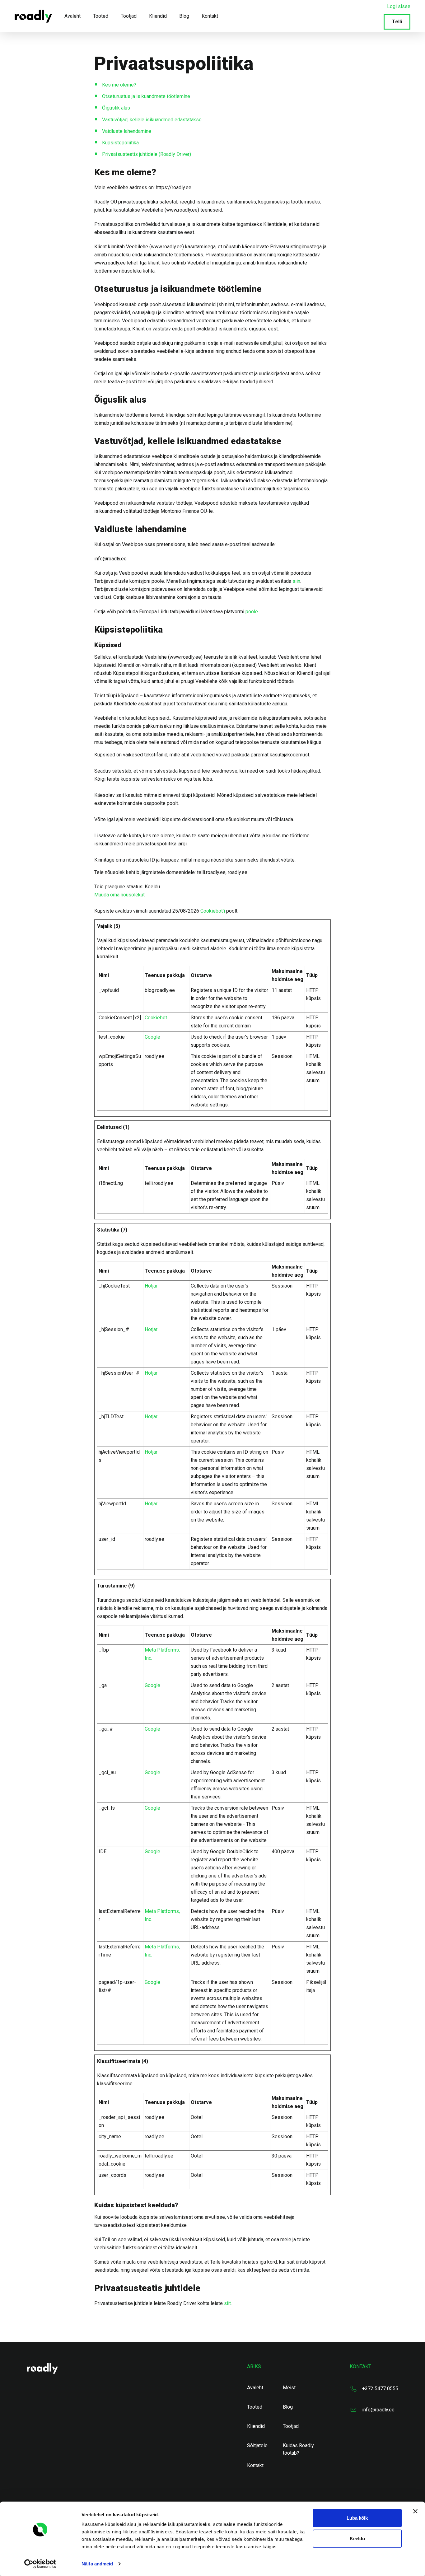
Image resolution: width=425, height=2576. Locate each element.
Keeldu (357, 2538)
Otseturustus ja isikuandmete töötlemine (146, 96)
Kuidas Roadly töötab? (298, 2449)
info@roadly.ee (378, 2410)
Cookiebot (156, 1018)
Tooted (101, 16)
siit (227, 2303)
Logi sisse (399, 6)
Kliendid (158, 16)
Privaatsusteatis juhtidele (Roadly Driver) (147, 154)
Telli (397, 22)
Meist (289, 2388)
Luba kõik (357, 2518)
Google (152, 1037)
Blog (184, 16)
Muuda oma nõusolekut (119, 895)
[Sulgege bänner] (415, 2511)
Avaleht (72, 16)
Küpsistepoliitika (120, 143)
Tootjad (129, 16)
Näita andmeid (97, 2564)
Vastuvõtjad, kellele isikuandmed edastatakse (152, 120)
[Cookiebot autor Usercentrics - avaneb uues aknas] (40, 2564)
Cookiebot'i (213, 911)
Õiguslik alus (116, 108)
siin (296, 581)
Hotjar (151, 1286)
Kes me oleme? (119, 85)
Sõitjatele (257, 2445)
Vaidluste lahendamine (127, 131)
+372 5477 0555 (380, 2389)
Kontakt (210, 16)
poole (252, 612)
